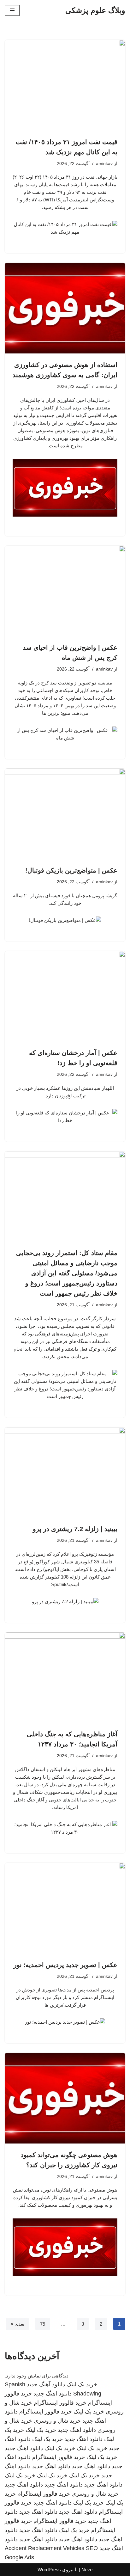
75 (43, 2324)
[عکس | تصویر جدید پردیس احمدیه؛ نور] (65, 1908)
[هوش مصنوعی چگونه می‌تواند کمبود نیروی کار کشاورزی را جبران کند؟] (65, 2098)
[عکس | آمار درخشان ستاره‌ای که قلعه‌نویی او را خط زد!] (65, 996)
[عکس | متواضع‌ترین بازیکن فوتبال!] (65, 814)
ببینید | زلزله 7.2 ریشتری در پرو (75, 1529)
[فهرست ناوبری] (12, 10)
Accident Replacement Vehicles (44, 2548)
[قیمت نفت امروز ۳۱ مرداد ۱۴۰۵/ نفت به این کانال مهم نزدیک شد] (65, 85)
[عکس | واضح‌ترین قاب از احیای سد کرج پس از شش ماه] (65, 591)
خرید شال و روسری (57, 2421)
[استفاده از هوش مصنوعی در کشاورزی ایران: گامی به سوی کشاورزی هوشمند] (65, 308)
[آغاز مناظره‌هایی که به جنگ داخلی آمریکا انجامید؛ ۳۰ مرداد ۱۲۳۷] (65, 1678)
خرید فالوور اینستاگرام (60, 2403)
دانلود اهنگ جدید (53, 2394)
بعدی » (18, 2324)
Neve (87, 2570)
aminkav (104, 164)
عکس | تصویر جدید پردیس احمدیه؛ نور (65, 1965)
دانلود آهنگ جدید (46, 2384)
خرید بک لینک (82, 2384)
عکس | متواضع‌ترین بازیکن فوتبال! (71, 870)
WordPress (49, 2570)
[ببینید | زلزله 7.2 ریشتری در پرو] (65, 1472)
